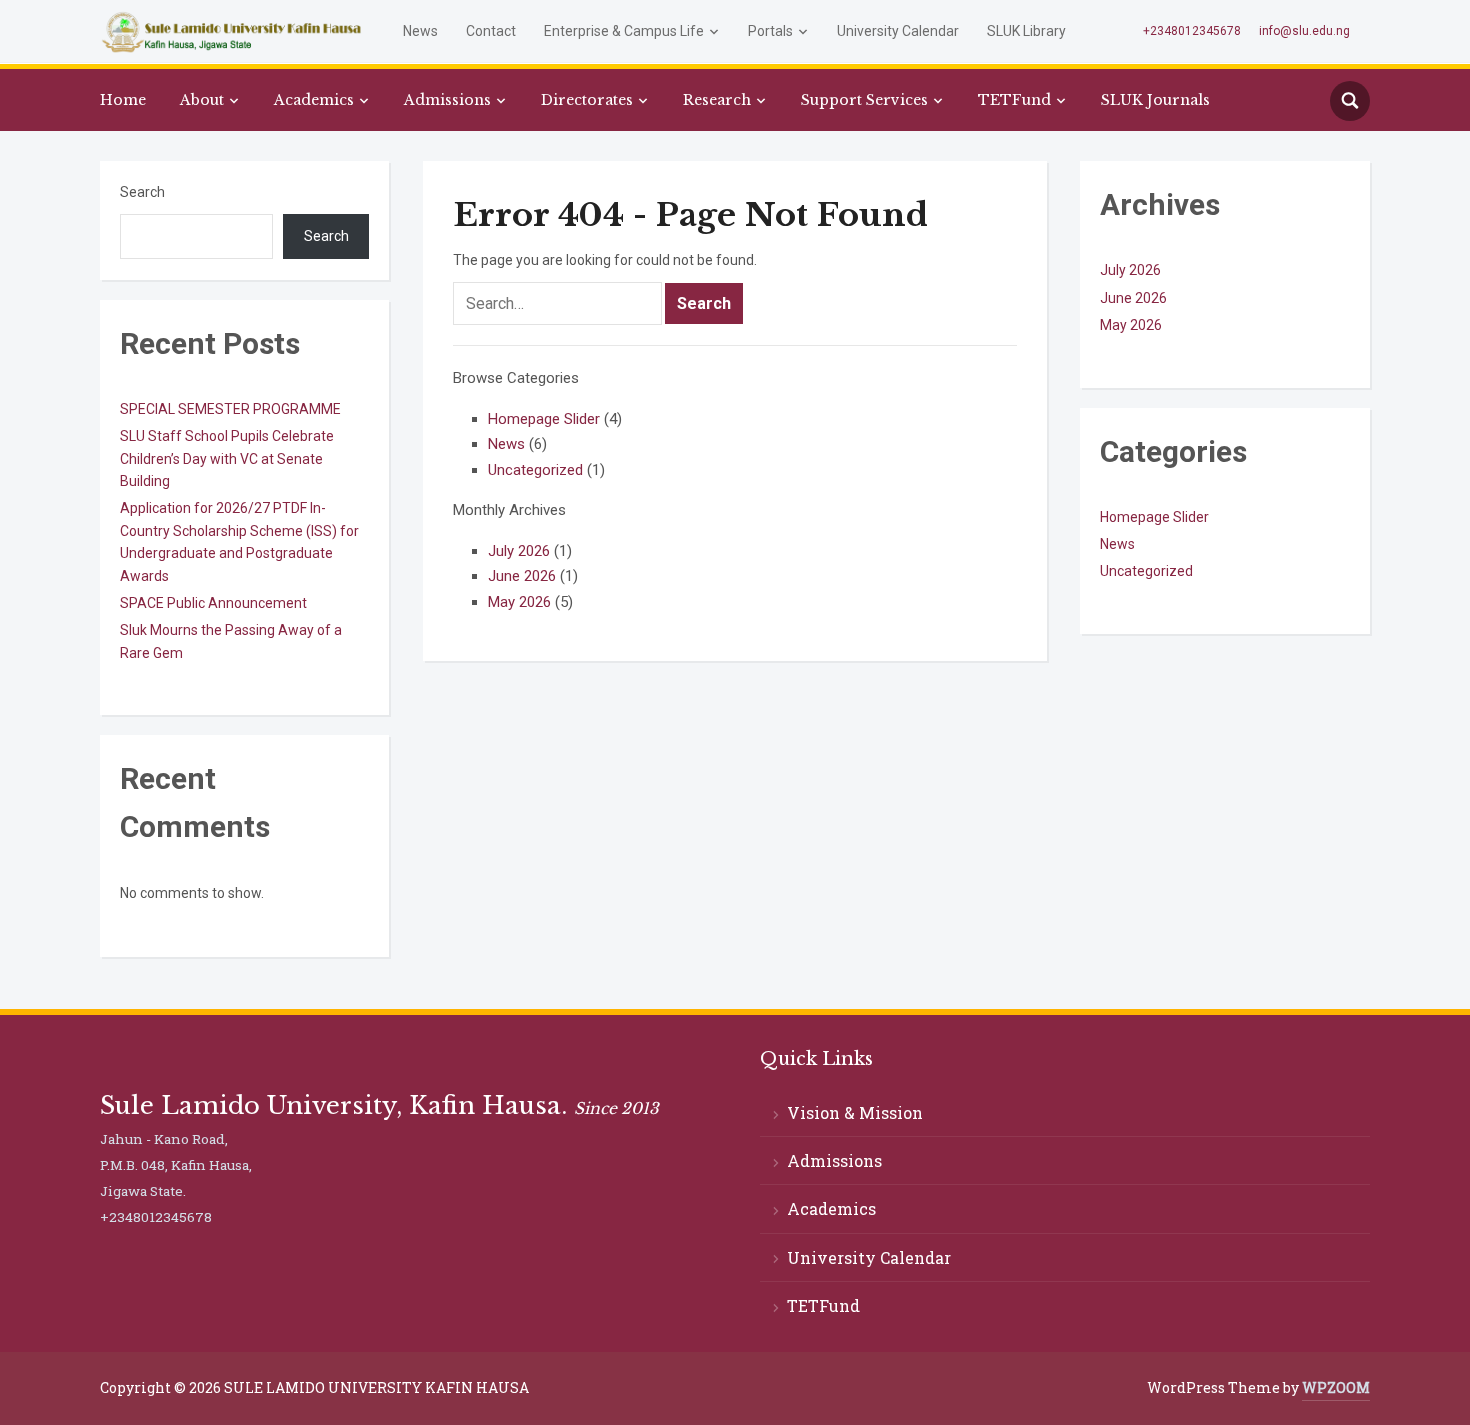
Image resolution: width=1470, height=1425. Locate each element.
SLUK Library (1026, 31)
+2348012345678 (1192, 31)
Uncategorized (535, 470)
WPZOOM (1336, 1387)
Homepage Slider (544, 419)
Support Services (864, 100)
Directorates (587, 100)
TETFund (1014, 100)
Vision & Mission (855, 1112)
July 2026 (519, 551)
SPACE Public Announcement (213, 603)
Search (142, 192)
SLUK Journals (1155, 100)
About (202, 100)
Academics (314, 100)
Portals (770, 31)
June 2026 (522, 576)
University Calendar (898, 31)
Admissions (447, 100)
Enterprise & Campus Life (624, 31)
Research (717, 100)
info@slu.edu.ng (1304, 31)
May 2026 (519, 602)
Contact (491, 31)
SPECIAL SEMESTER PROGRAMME (230, 409)
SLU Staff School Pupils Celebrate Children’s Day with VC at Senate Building (227, 458)
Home (123, 100)
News (420, 31)
